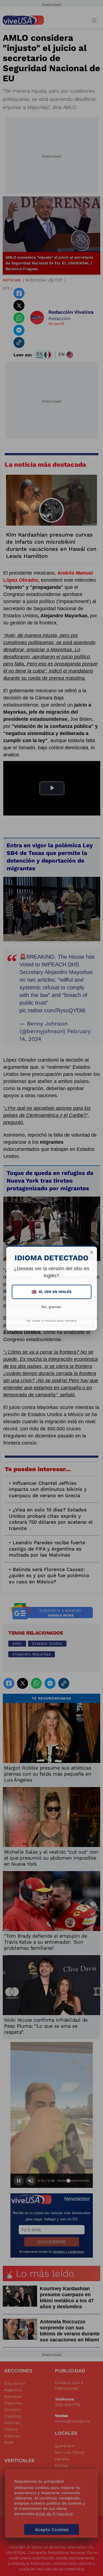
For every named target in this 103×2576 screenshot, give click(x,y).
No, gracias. (52, 1307)
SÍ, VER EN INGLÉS (52, 1292)
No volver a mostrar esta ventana (51, 1321)
